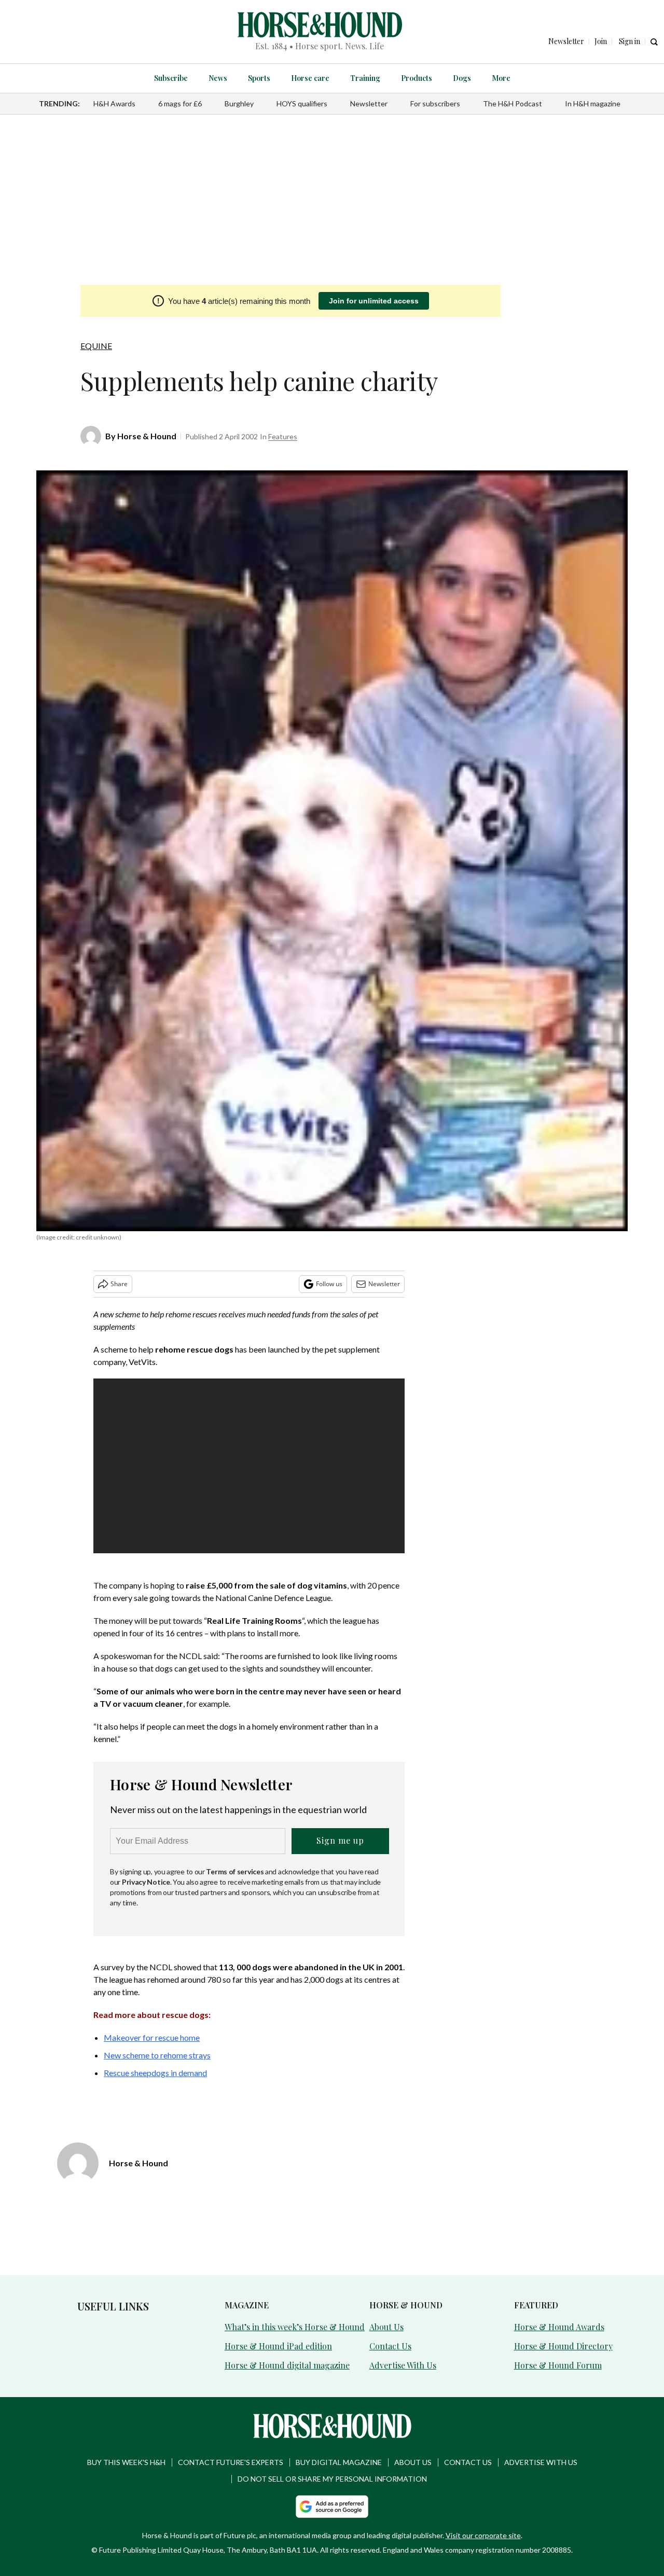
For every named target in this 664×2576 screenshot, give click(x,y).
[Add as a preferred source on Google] (332, 2507)
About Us (386, 2327)
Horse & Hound (147, 436)
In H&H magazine (593, 103)
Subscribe (171, 78)
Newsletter (369, 103)
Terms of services (236, 1871)
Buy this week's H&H (126, 2462)
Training (365, 78)
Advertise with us (541, 2462)
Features (283, 436)
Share (119, 1284)
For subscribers (435, 103)
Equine (96, 346)
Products (417, 78)
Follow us (329, 1284)
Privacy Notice (146, 1882)
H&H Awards (114, 103)
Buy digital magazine (339, 2462)
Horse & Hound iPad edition (278, 2346)
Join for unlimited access (374, 301)
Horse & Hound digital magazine (287, 2365)
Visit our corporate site (483, 2535)
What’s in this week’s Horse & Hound (295, 2327)
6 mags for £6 (180, 103)
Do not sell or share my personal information (332, 2479)
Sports (259, 78)
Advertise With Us (403, 2365)
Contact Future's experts (231, 2462)
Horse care (310, 78)
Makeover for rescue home (152, 2037)
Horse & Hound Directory (563, 2346)
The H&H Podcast (513, 103)
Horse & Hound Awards (559, 2327)
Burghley (239, 103)
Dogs (462, 78)
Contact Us (390, 2346)
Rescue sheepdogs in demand (155, 2073)
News (218, 78)
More (501, 78)
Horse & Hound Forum (558, 2365)
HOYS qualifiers (302, 103)
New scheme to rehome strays (157, 2055)
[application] (249, 1466)
